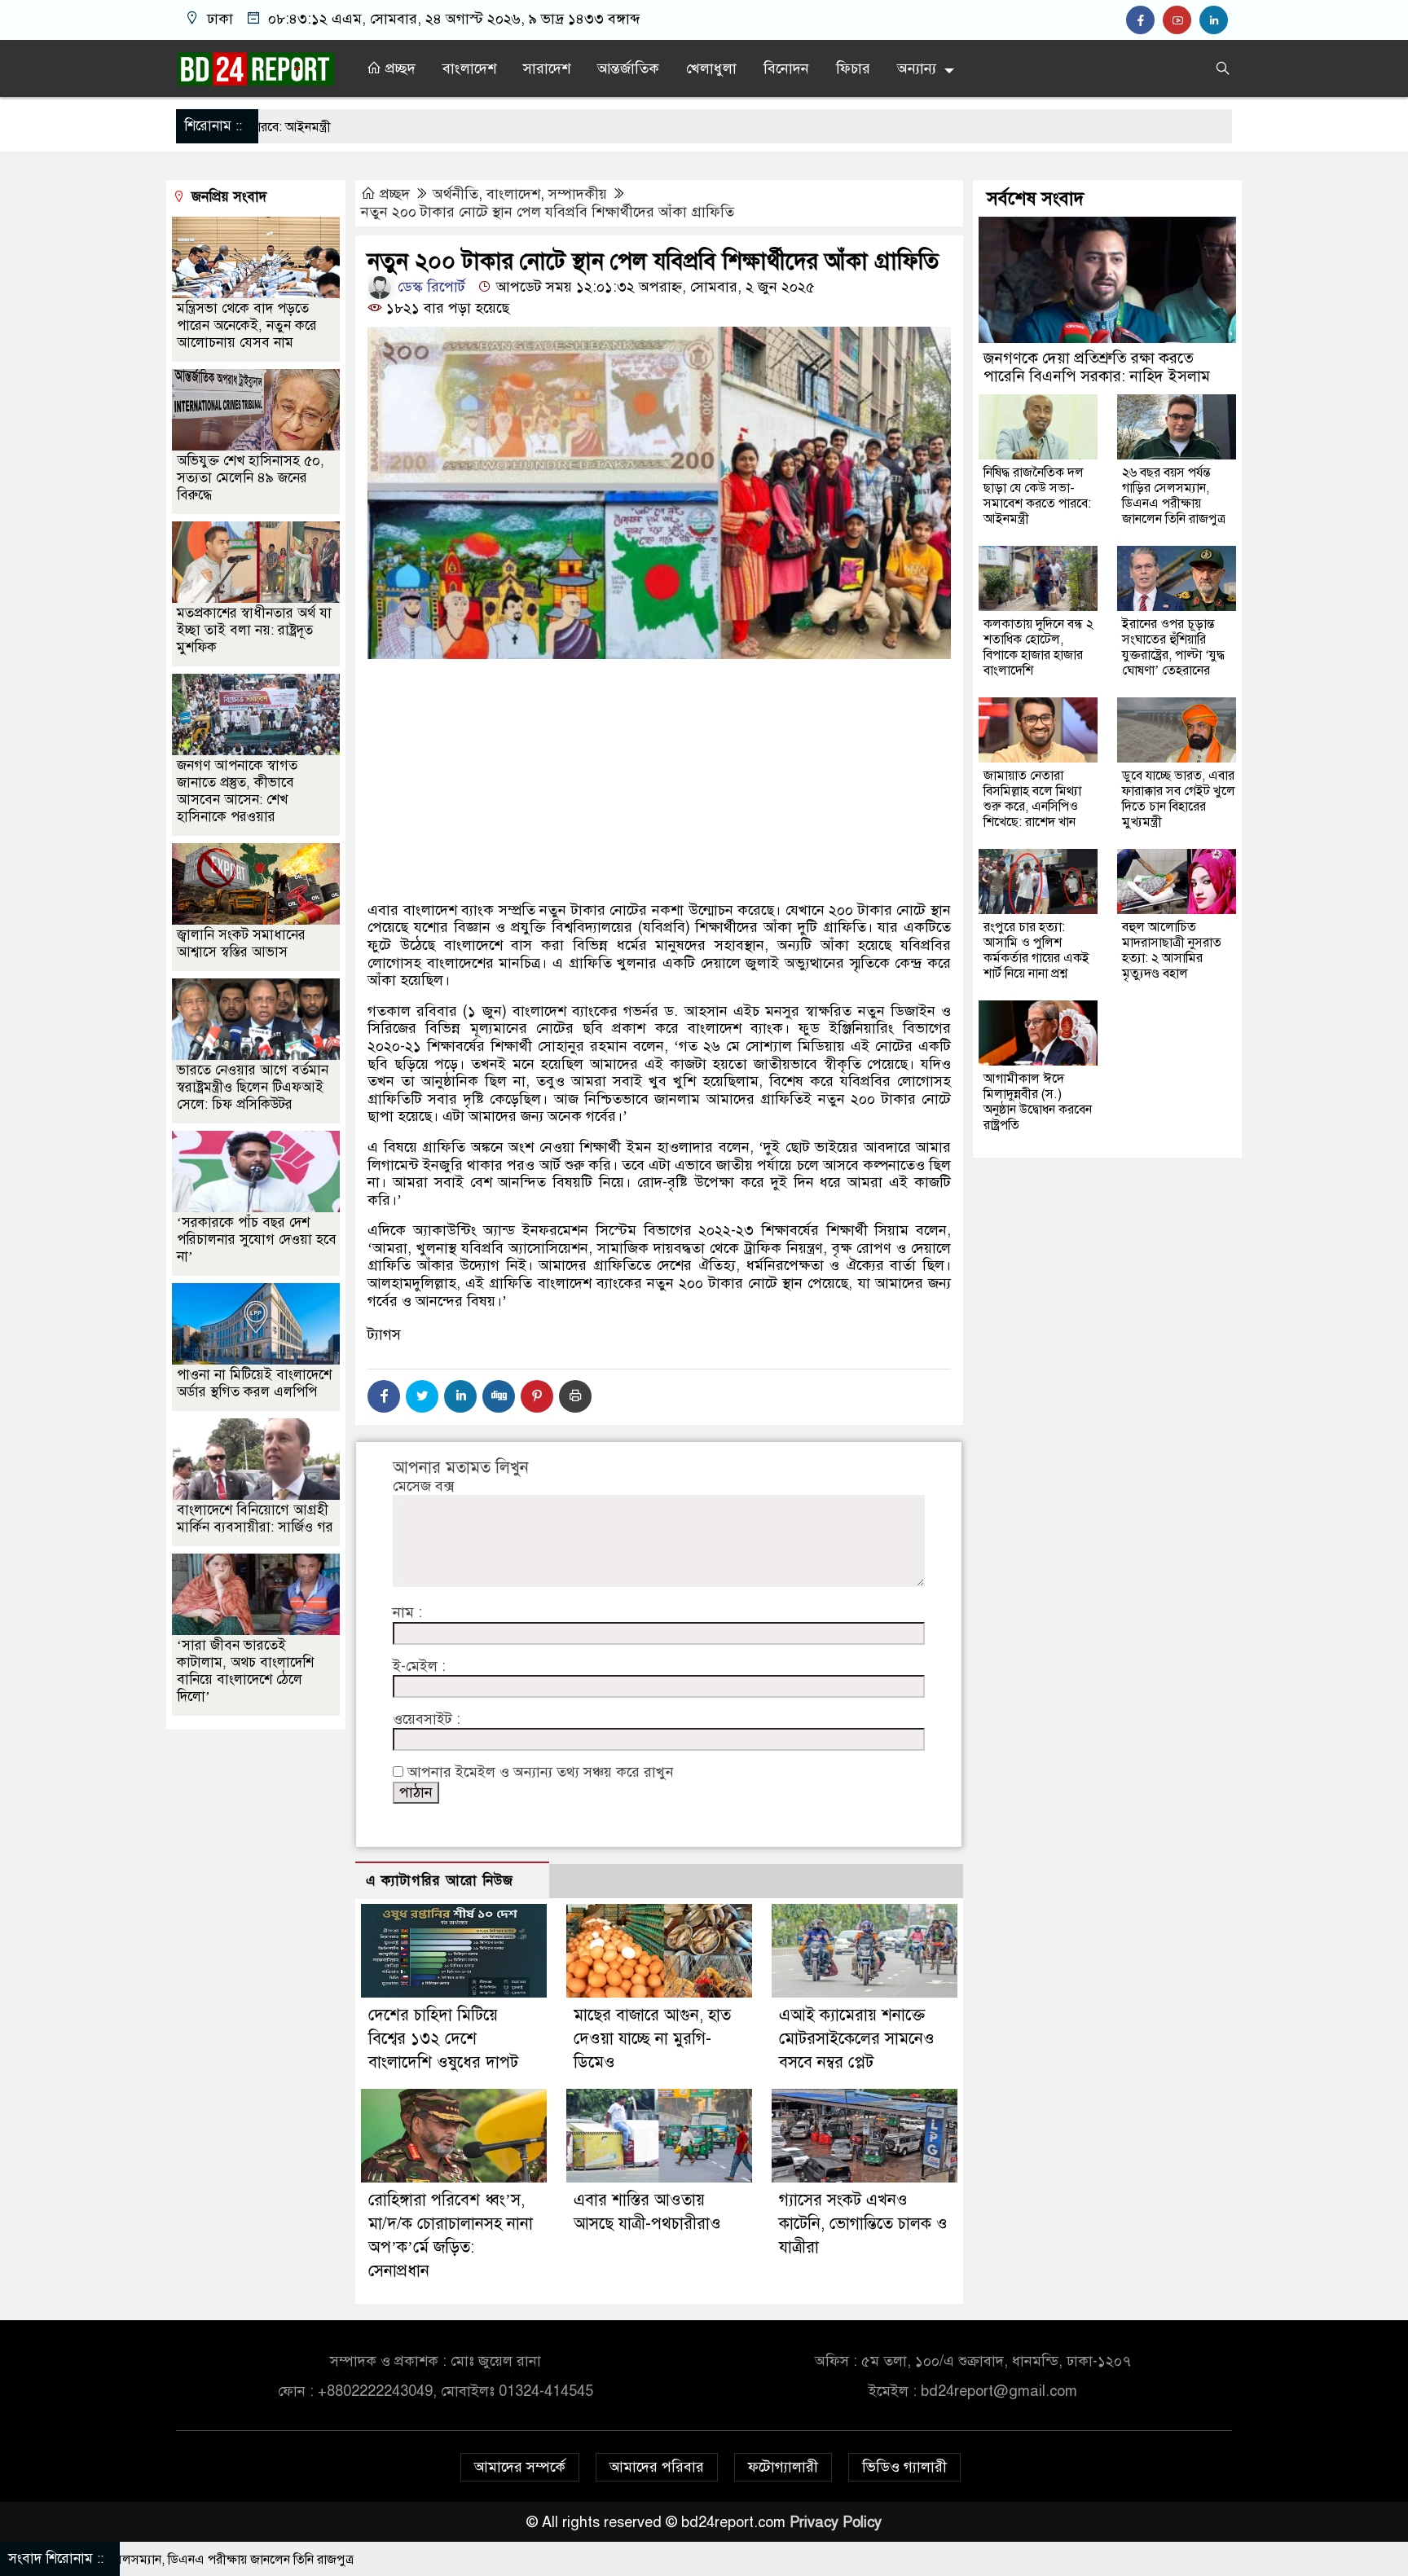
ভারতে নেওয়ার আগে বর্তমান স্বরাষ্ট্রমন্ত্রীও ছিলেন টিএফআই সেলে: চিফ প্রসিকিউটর (253, 1086)
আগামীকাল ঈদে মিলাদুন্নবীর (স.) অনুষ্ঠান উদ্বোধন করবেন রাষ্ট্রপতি (1038, 1102)
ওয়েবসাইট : (427, 1719)
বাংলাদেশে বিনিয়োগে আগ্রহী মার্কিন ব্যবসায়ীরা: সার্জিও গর (255, 1518)
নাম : (407, 1613)
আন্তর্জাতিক (628, 68)
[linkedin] (1216, 20)
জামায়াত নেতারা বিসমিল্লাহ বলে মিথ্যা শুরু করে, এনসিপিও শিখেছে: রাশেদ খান (1032, 799)
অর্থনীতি (455, 194)
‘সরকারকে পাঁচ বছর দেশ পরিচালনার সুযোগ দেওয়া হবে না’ (257, 1239)
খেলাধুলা (711, 68)
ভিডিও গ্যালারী (904, 2467)
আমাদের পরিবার (657, 2467)
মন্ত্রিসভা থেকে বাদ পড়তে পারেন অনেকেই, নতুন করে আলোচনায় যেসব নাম (247, 325)
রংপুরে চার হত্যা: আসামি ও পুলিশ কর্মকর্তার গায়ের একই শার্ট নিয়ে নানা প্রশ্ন (1036, 950)
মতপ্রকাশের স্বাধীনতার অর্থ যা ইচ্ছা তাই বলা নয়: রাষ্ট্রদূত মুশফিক (254, 629)
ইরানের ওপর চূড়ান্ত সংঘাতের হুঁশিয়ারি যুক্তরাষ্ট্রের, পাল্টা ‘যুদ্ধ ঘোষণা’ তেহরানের (1173, 647)
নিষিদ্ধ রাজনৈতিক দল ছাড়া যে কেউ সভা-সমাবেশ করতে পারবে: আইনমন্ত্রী (1037, 496)
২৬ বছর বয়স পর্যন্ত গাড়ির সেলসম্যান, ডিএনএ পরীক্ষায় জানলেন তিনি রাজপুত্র (1174, 496)
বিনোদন (786, 68)
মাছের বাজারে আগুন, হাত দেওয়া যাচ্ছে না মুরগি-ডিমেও (652, 2039)
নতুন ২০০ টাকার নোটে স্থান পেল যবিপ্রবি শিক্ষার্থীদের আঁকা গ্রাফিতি (548, 212)
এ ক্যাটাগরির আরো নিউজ (440, 1881)
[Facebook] (384, 1396)
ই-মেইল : (419, 1666)
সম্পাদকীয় (578, 194)
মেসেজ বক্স (423, 1486)
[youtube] (1181, 20)
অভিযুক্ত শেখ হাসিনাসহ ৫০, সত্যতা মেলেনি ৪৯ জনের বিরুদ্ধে (251, 477)
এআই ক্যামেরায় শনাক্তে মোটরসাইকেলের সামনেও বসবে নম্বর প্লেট (857, 2039)
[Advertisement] (659, 837)
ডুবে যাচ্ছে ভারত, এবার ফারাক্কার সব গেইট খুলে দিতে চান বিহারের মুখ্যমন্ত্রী (1179, 799)
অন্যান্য (917, 68)
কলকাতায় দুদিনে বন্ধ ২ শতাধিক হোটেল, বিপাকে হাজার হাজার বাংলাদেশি (1038, 647)
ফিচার (853, 68)
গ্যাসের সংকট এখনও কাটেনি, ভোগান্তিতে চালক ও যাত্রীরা (863, 2224)
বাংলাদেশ (469, 68)
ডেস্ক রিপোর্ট (429, 287)
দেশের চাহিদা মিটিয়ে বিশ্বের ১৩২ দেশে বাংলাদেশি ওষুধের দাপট (443, 2039)
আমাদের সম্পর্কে (520, 2467)
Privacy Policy (836, 2522)
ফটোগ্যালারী (783, 2467)
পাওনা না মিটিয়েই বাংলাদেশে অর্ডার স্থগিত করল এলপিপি (254, 1383)
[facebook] (1144, 20)
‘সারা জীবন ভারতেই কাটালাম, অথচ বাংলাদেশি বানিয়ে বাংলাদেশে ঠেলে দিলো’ (245, 1670)
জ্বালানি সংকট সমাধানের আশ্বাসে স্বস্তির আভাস (241, 943)
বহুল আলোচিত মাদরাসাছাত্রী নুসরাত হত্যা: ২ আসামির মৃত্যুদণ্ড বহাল (1172, 950)
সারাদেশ (547, 68)
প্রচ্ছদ (398, 68)
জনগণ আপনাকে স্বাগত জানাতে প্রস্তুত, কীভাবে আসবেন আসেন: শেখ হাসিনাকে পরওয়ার (237, 790)
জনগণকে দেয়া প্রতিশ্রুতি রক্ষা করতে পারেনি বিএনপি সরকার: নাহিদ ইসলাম (1097, 367)
